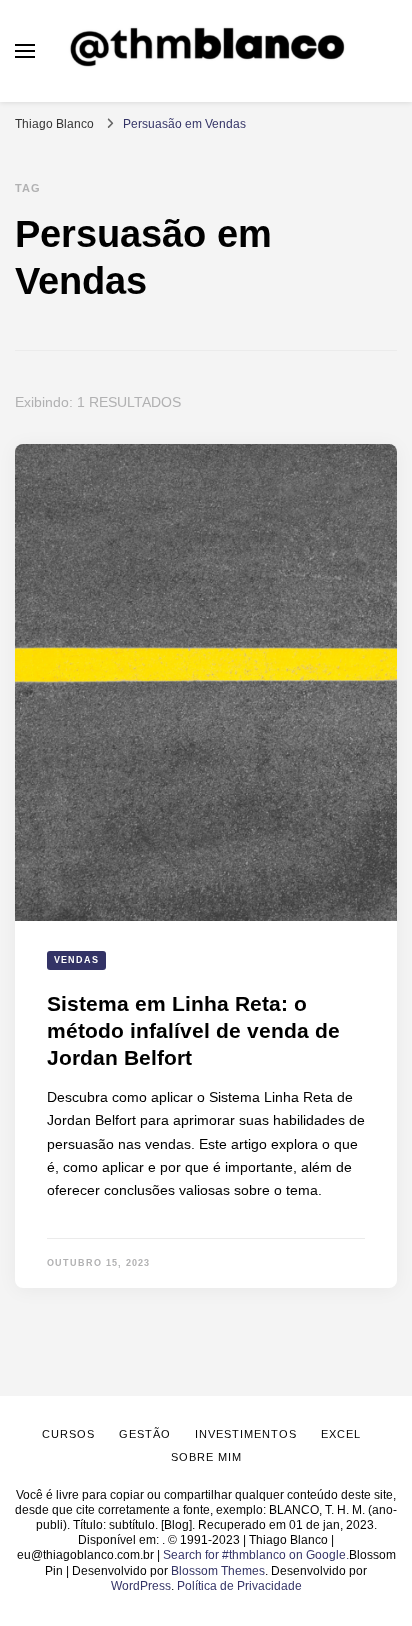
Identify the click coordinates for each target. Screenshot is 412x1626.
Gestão (145, 1434)
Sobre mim (206, 1457)
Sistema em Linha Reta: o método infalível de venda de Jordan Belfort (193, 1030)
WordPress (141, 1586)
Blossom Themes (218, 1571)
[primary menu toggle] (25, 51)
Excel (341, 1434)
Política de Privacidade (239, 1586)
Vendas (76, 960)
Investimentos (246, 1434)
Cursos (68, 1434)
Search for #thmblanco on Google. (256, 1555)
